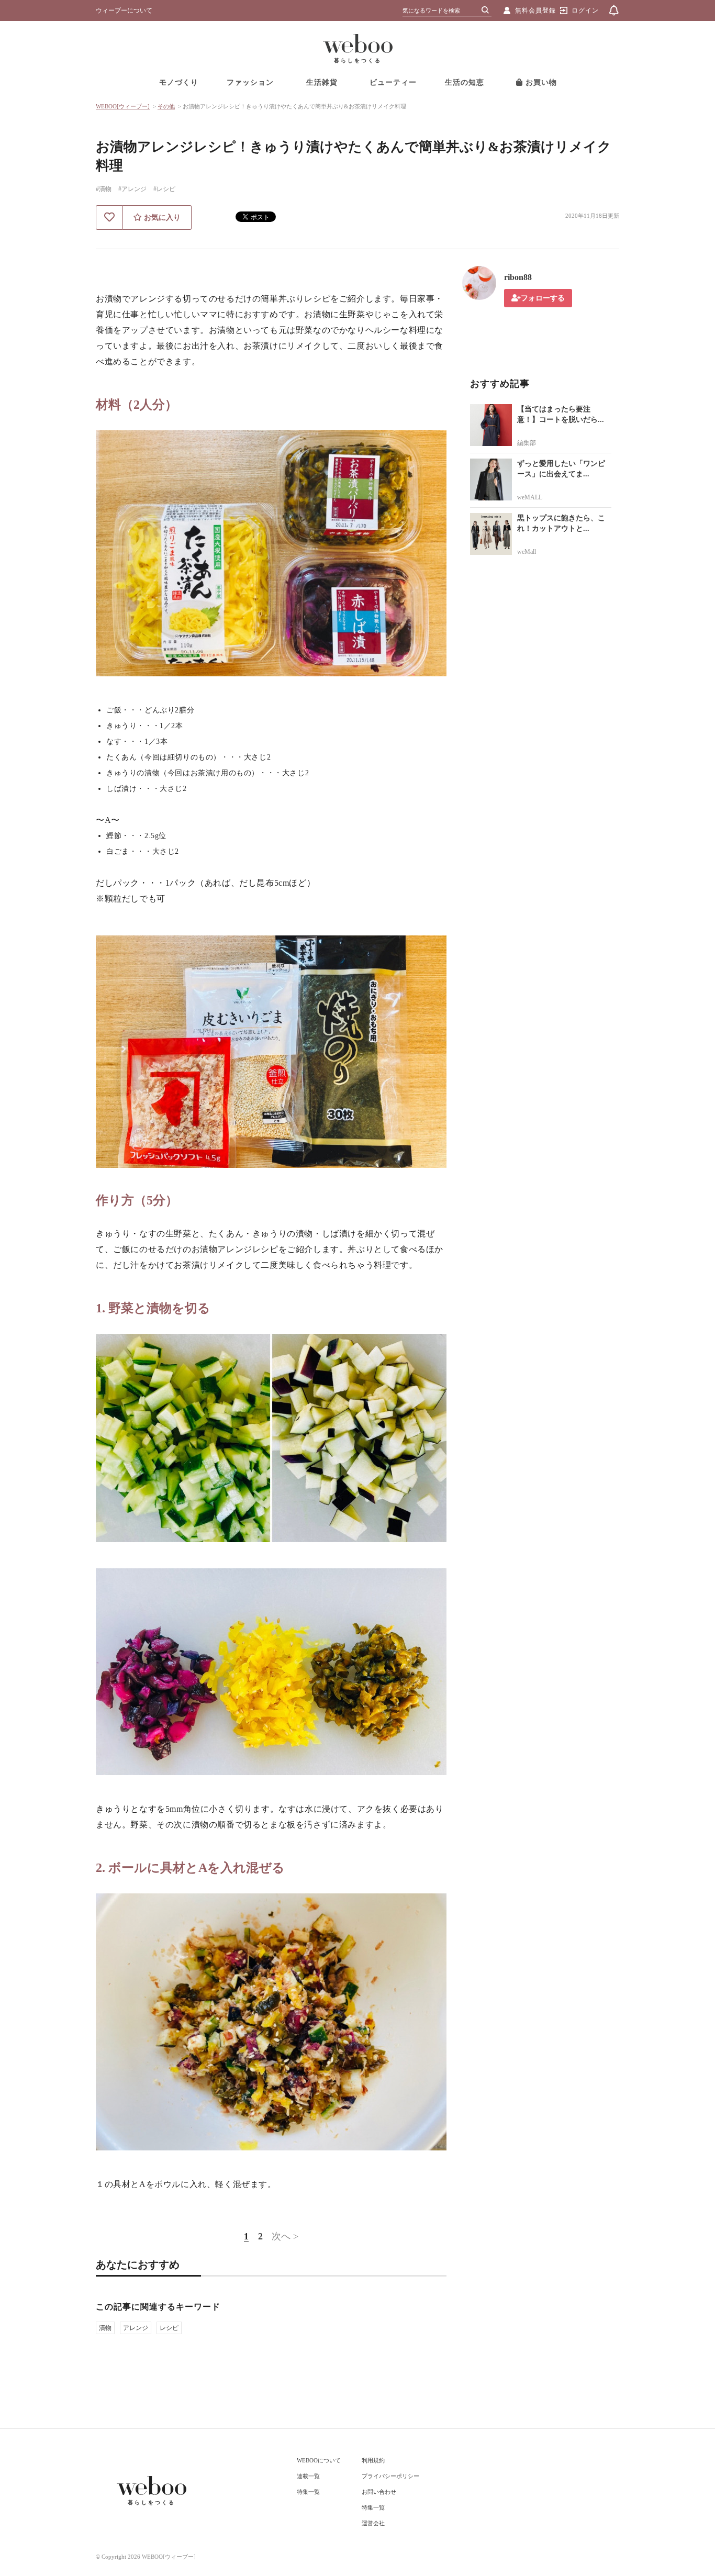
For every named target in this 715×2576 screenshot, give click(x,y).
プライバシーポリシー (390, 2476)
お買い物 (540, 82)
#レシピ (164, 189)
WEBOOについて (319, 2460)
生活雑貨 (322, 82)
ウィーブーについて (124, 10)
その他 (166, 106)
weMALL (530, 497)
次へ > (285, 2236)
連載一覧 (308, 2476)
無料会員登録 (535, 10)
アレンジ (136, 2328)
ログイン (585, 10)
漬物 (105, 2328)
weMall (527, 552)
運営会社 (373, 2523)
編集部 (527, 443)
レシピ (169, 2328)
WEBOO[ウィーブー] (123, 106)
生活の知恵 (465, 82)
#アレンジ (132, 189)
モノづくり (179, 82)
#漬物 (104, 189)
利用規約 (373, 2460)
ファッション (250, 82)
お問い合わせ (379, 2492)
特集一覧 (308, 2492)
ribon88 (518, 277)
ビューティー (393, 82)
